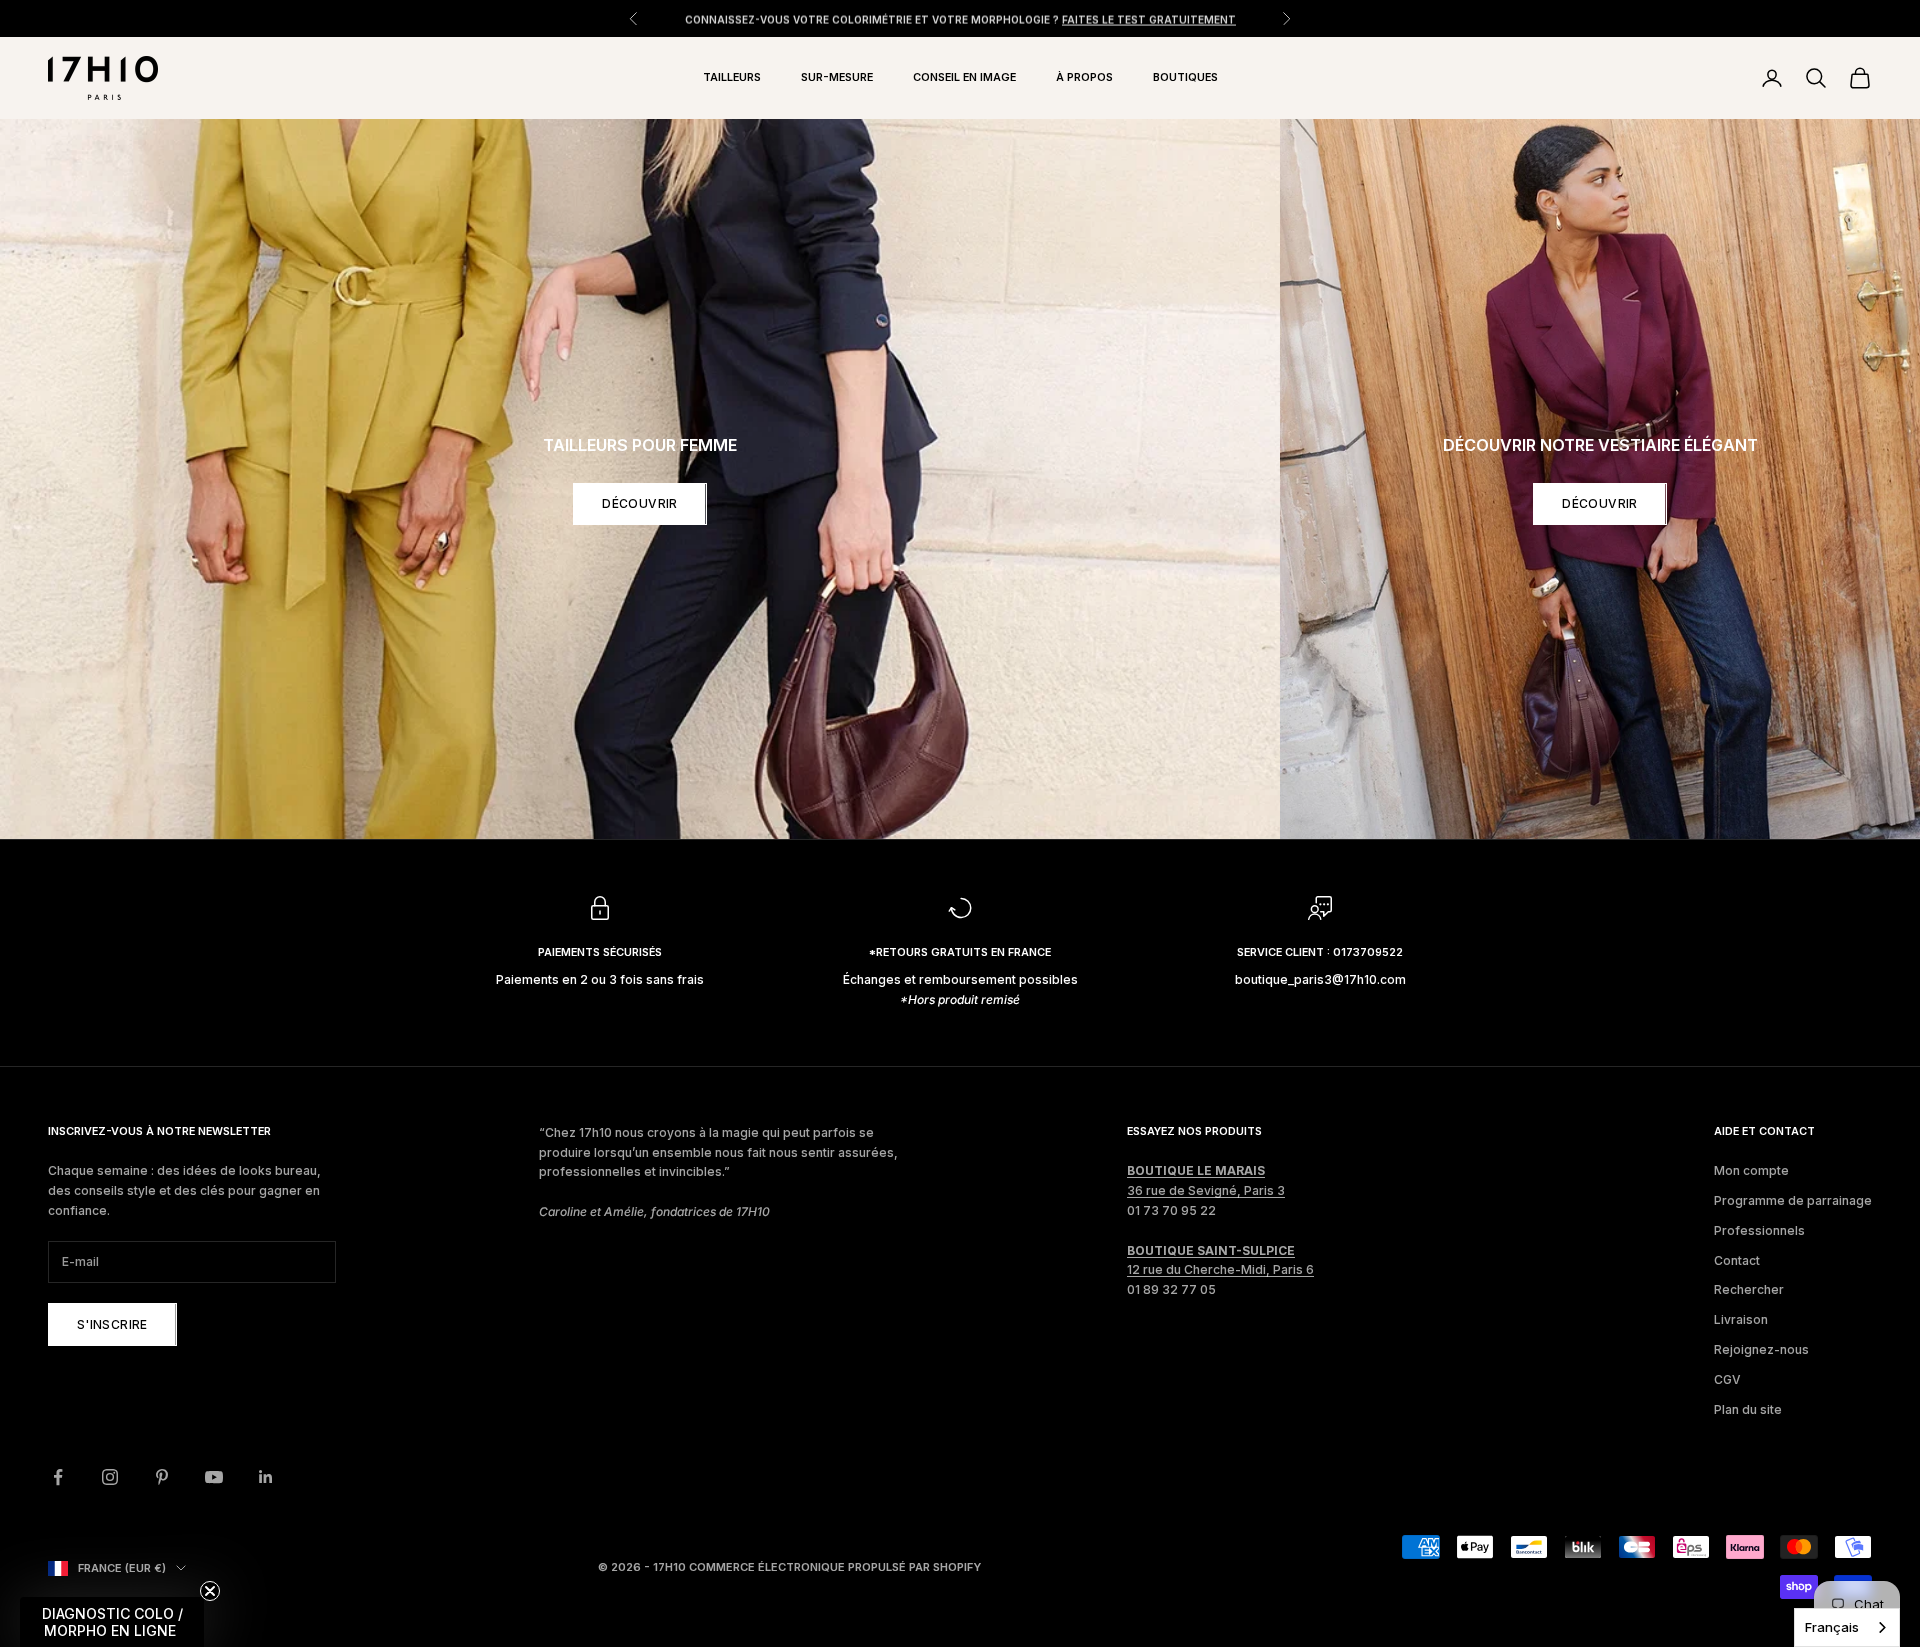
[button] (112, 1622)
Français (1832, 1627)
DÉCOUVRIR (639, 503)
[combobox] (1847, 1627)
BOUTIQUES (1185, 77)
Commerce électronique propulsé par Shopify (835, 1567)
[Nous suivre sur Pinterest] (162, 1477)
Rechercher (1749, 1289)
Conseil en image (964, 77)
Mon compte (1751, 1170)
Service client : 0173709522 (1320, 952)
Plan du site (1748, 1409)
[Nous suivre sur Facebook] (58, 1477)
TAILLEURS (732, 77)
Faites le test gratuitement (1149, 18)
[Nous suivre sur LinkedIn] (266, 1477)
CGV (1727, 1379)
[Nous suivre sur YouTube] (214, 1477)
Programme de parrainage (1793, 1200)
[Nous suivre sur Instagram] (110, 1477)
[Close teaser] (210, 1591)
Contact (1737, 1260)
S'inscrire (112, 1324)
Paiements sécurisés (600, 952)
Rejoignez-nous (1761, 1349)
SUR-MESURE (837, 77)
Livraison (1741, 1319)
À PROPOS (1084, 77)
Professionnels (1759, 1230)
